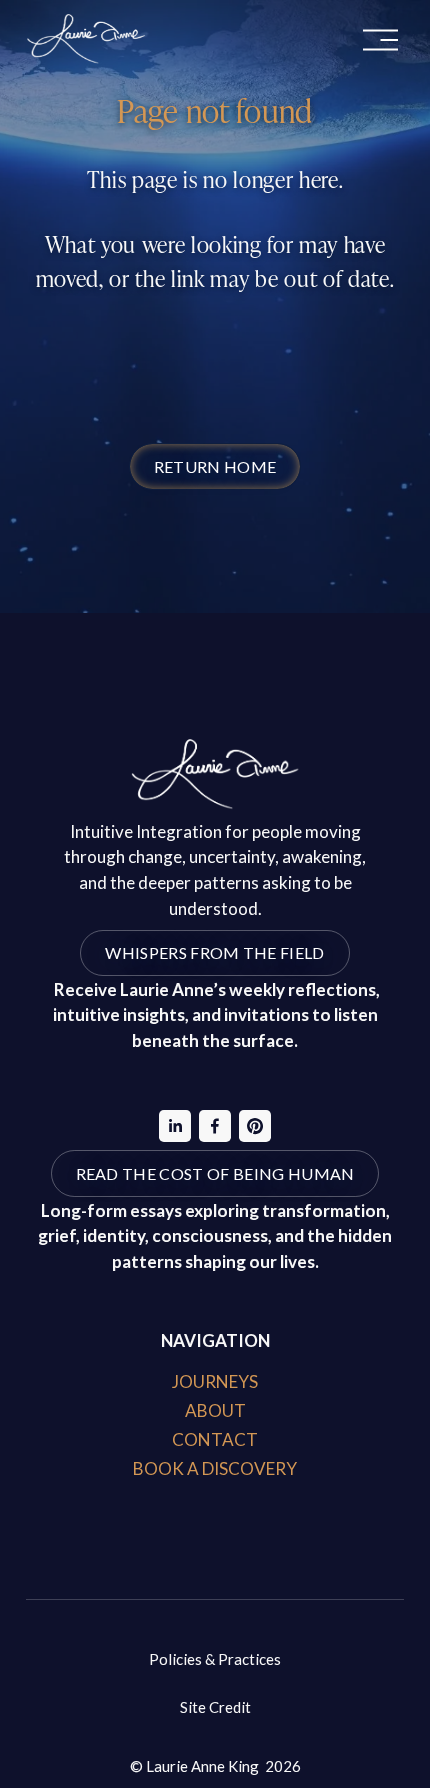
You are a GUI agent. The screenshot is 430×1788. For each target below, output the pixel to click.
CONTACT (215, 1439)
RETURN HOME (215, 466)
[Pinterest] (255, 1126)
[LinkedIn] (175, 1126)
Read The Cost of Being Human (215, 1173)
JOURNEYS (215, 1381)
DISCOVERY (249, 1468)
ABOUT (215, 1410)
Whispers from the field (214, 952)
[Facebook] (215, 1126)
